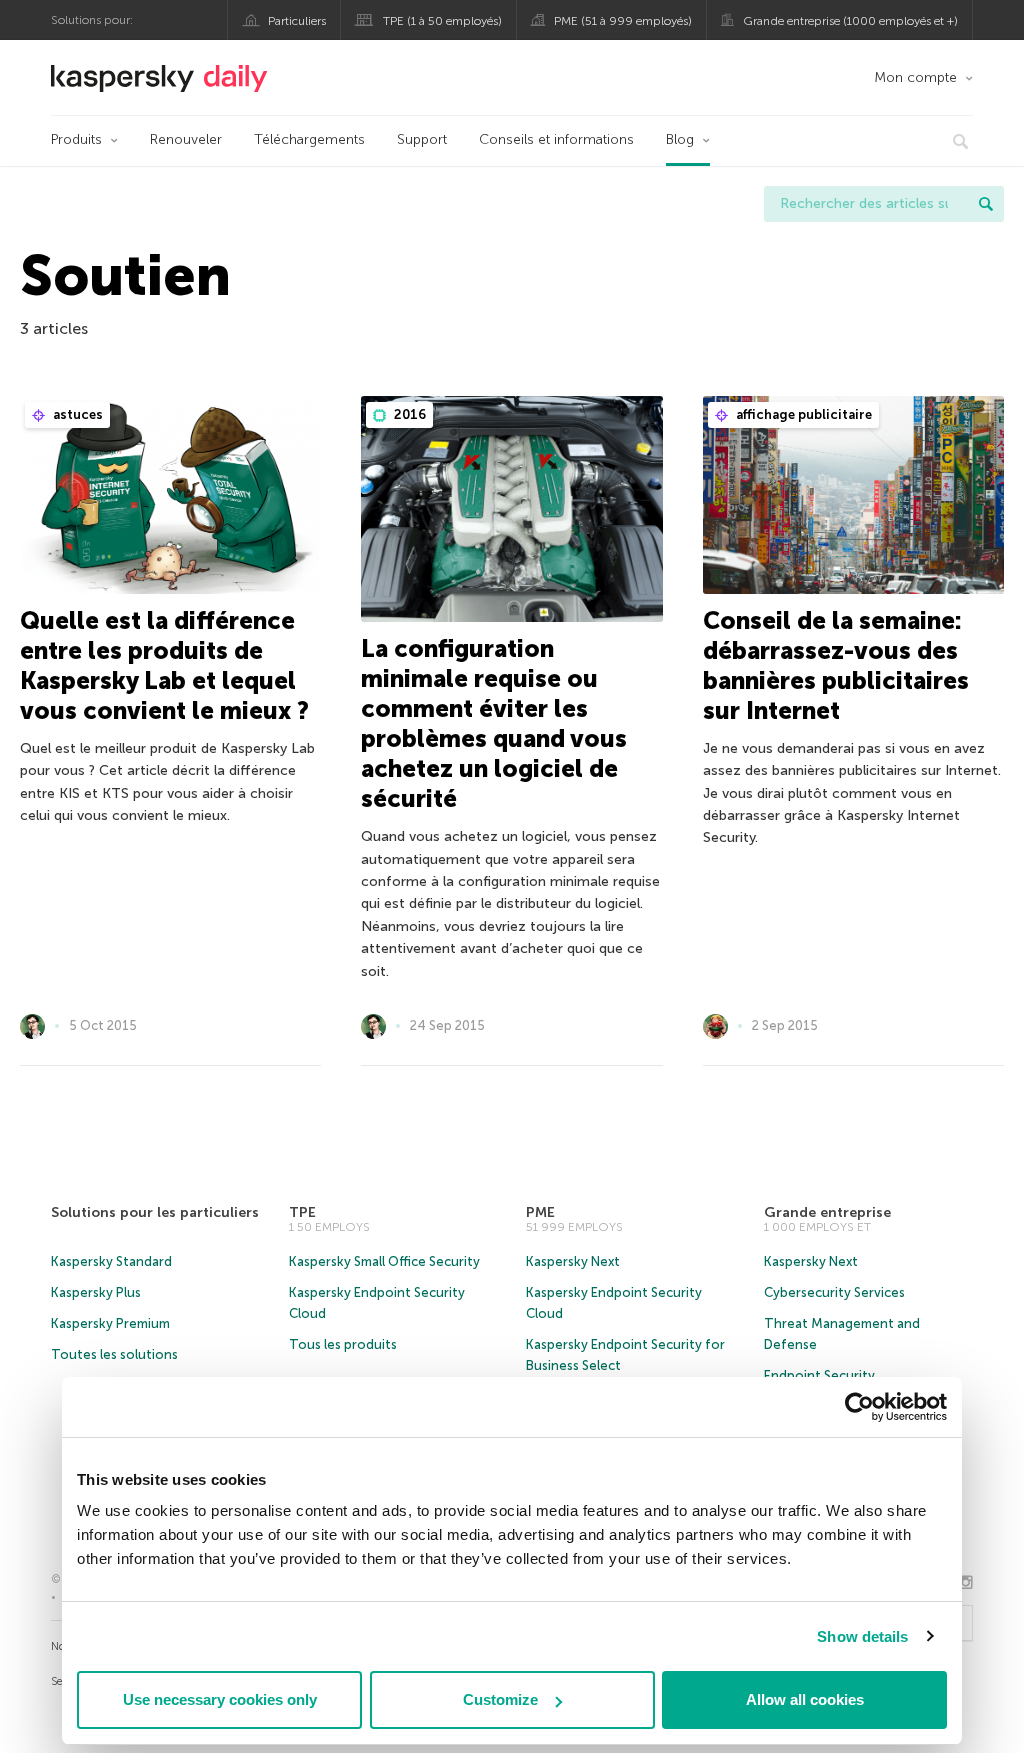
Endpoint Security (819, 1375)
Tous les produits (343, 1344)
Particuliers (297, 21)
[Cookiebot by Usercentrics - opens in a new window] (859, 1407)
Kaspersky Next (573, 1261)
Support (422, 139)
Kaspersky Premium (110, 1323)
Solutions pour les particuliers (155, 1212)
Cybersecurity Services (834, 1292)
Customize (500, 1699)
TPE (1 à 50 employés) (442, 21)
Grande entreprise (827, 1212)
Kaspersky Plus (96, 1292)
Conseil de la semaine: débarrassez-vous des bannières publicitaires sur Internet (836, 665)
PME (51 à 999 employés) (623, 21)
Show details (862, 1636)
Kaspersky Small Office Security (384, 1261)
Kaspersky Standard (111, 1261)
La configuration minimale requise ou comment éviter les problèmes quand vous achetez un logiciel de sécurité (494, 723)
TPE (302, 1212)
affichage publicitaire (802, 414)
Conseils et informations (556, 139)
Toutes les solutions (114, 1354)
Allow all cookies (805, 1699)
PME (540, 1212)
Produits (76, 139)
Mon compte (915, 77)
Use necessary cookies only (220, 1699)
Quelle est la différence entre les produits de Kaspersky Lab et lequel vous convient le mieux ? (164, 665)
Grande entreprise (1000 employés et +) (850, 21)
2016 (408, 414)
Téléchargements (309, 139)
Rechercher (986, 204)
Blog (680, 139)
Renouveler (186, 139)
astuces (76, 414)
